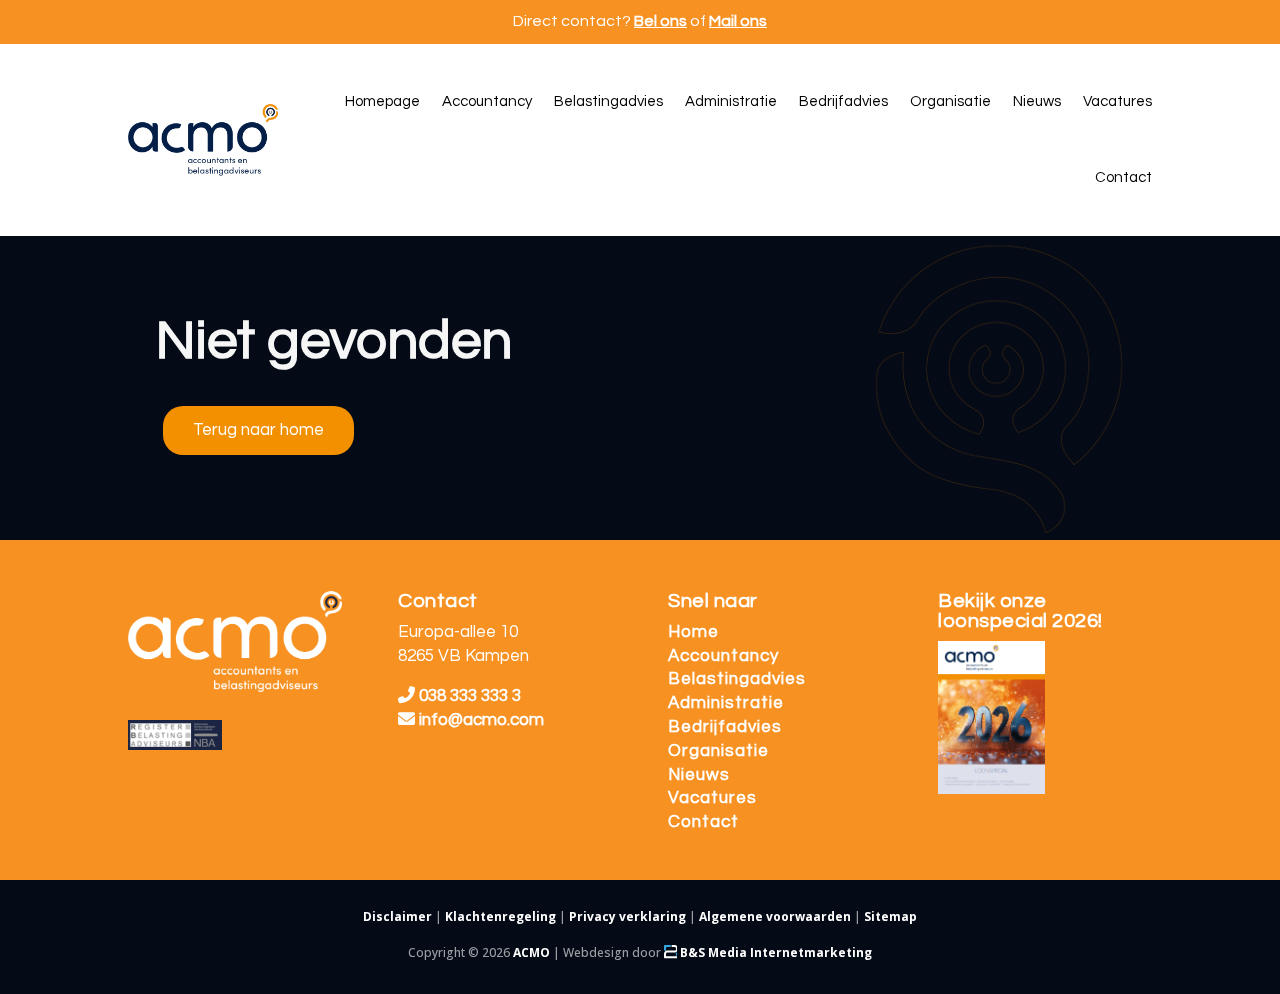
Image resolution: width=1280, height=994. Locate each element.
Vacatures (712, 798)
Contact (703, 822)
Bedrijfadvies (725, 727)
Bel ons (660, 21)
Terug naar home (258, 430)
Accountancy (723, 656)
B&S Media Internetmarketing (774, 952)
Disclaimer (397, 916)
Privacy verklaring (627, 916)
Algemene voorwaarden (775, 916)
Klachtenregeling (500, 916)
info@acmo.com (481, 720)
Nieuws (699, 775)
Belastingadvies (737, 679)
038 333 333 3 (468, 696)
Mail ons (738, 21)
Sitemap (890, 916)
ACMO (531, 952)
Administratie (726, 703)
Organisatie (718, 751)
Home (693, 632)
